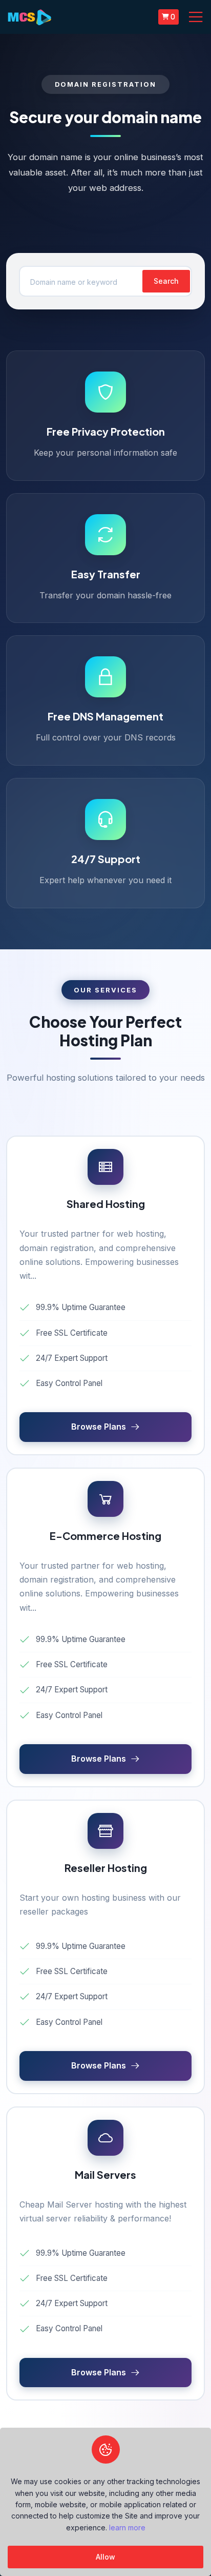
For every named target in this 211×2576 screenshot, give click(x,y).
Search (166, 281)
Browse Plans (99, 1427)
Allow (105, 2557)
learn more (127, 2528)
